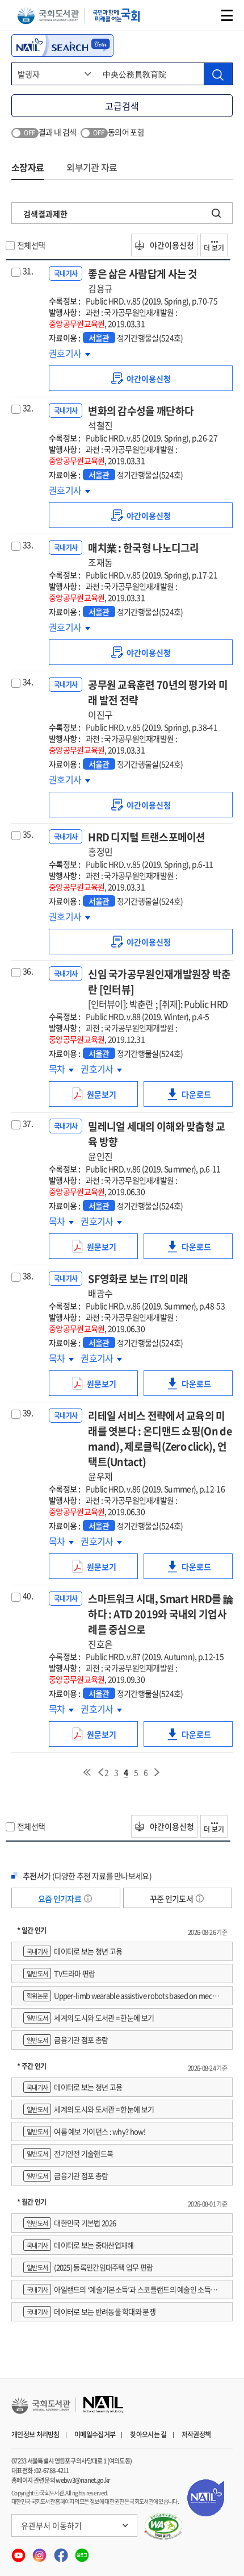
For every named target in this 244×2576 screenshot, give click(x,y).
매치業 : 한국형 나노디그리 (144, 554)
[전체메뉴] (227, 15)
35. (28, 834)
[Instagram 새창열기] (40, 2552)
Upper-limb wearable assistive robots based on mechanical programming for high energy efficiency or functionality (122, 1998)
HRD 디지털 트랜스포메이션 (147, 844)
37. (28, 1123)
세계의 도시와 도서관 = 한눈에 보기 (90, 2018)
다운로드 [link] (207, 1098)
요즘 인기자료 (60, 1898)
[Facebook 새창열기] (62, 2552)
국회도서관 (48, 16)
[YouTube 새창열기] (19, 2552)
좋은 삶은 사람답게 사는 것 (143, 281)
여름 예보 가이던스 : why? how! (86, 2131)
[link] (141, 378)
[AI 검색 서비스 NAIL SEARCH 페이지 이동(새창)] (62, 45)
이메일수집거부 (95, 2434)
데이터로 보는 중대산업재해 (80, 2245)
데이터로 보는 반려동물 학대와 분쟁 (91, 2311)
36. (28, 971)
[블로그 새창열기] (82, 2552)
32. (28, 408)
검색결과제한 (45, 214)
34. (28, 682)
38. (28, 1275)
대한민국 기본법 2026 (71, 2223)
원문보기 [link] (112, 1098)
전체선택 (31, 245)
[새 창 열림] (164, 2527)
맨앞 (87, 1772)
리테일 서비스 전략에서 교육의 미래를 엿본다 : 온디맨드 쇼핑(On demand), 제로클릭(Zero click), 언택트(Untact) (160, 1445)
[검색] (218, 74)
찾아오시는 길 (148, 2434)
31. (28, 271)
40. (28, 1596)
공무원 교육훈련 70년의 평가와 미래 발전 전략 (158, 699)
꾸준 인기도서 (172, 1898)
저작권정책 (196, 2434)
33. (28, 545)
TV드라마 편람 (61, 1973)
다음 (157, 1772)
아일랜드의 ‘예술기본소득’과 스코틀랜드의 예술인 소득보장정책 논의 (120, 2292)
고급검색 (122, 106)
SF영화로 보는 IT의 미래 (138, 1285)
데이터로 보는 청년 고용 (74, 1951)
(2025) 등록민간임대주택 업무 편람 (90, 2267)
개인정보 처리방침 (35, 2434)
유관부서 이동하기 (51, 2525)
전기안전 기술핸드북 (70, 2153)
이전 (100, 1772)
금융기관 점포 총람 (67, 2040)
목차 (61, 1069)
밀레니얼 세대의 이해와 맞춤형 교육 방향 (156, 1141)
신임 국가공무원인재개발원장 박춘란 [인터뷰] (159, 988)
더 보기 (214, 248)
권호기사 (66, 353)
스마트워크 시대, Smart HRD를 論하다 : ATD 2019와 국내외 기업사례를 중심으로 (160, 1621)
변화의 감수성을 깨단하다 (141, 417)
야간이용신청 (171, 245)
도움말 (88, 1898)
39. (28, 1412)
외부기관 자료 (92, 167)
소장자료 (28, 167)
